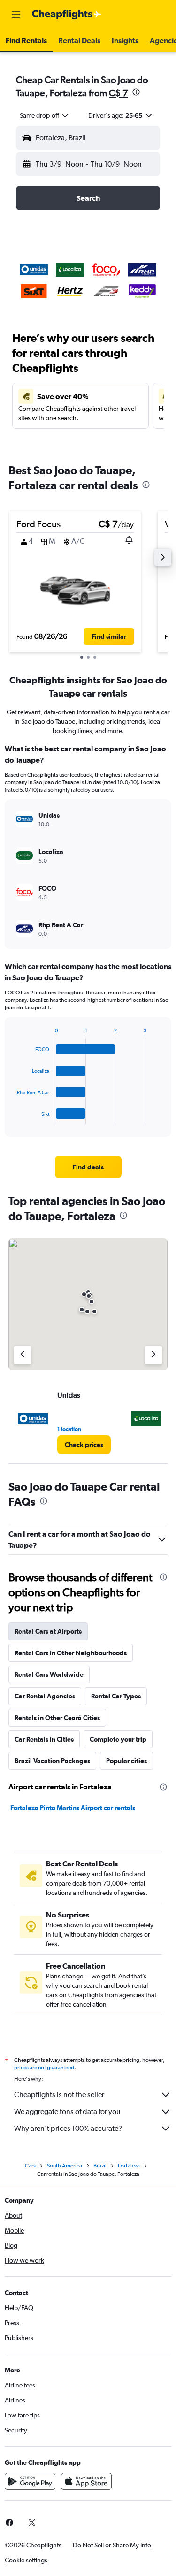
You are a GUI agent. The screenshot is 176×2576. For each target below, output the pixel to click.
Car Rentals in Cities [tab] (44, 1739)
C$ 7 (119, 93)
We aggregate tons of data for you (67, 2111)
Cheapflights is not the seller (59, 2095)
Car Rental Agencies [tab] (45, 1696)
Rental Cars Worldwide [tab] (49, 1674)
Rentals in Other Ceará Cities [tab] (57, 1718)
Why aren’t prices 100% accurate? (68, 2128)
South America (65, 2166)
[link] (88, 1167)
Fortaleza (129, 2166)
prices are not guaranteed (44, 2068)
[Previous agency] (23, 1355)
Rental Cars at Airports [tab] (48, 1631)
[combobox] (45, 115)
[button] (16, 15)
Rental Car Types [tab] (116, 1696)
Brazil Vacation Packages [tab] (52, 1761)
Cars (30, 2166)
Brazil (100, 2166)
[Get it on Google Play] (30, 2481)
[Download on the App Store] (86, 2481)
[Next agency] (153, 1355)
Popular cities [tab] (126, 1761)
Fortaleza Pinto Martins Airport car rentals (73, 1808)
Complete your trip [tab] (118, 1739)
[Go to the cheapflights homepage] (67, 15)
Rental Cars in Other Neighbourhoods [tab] (71, 1653)
